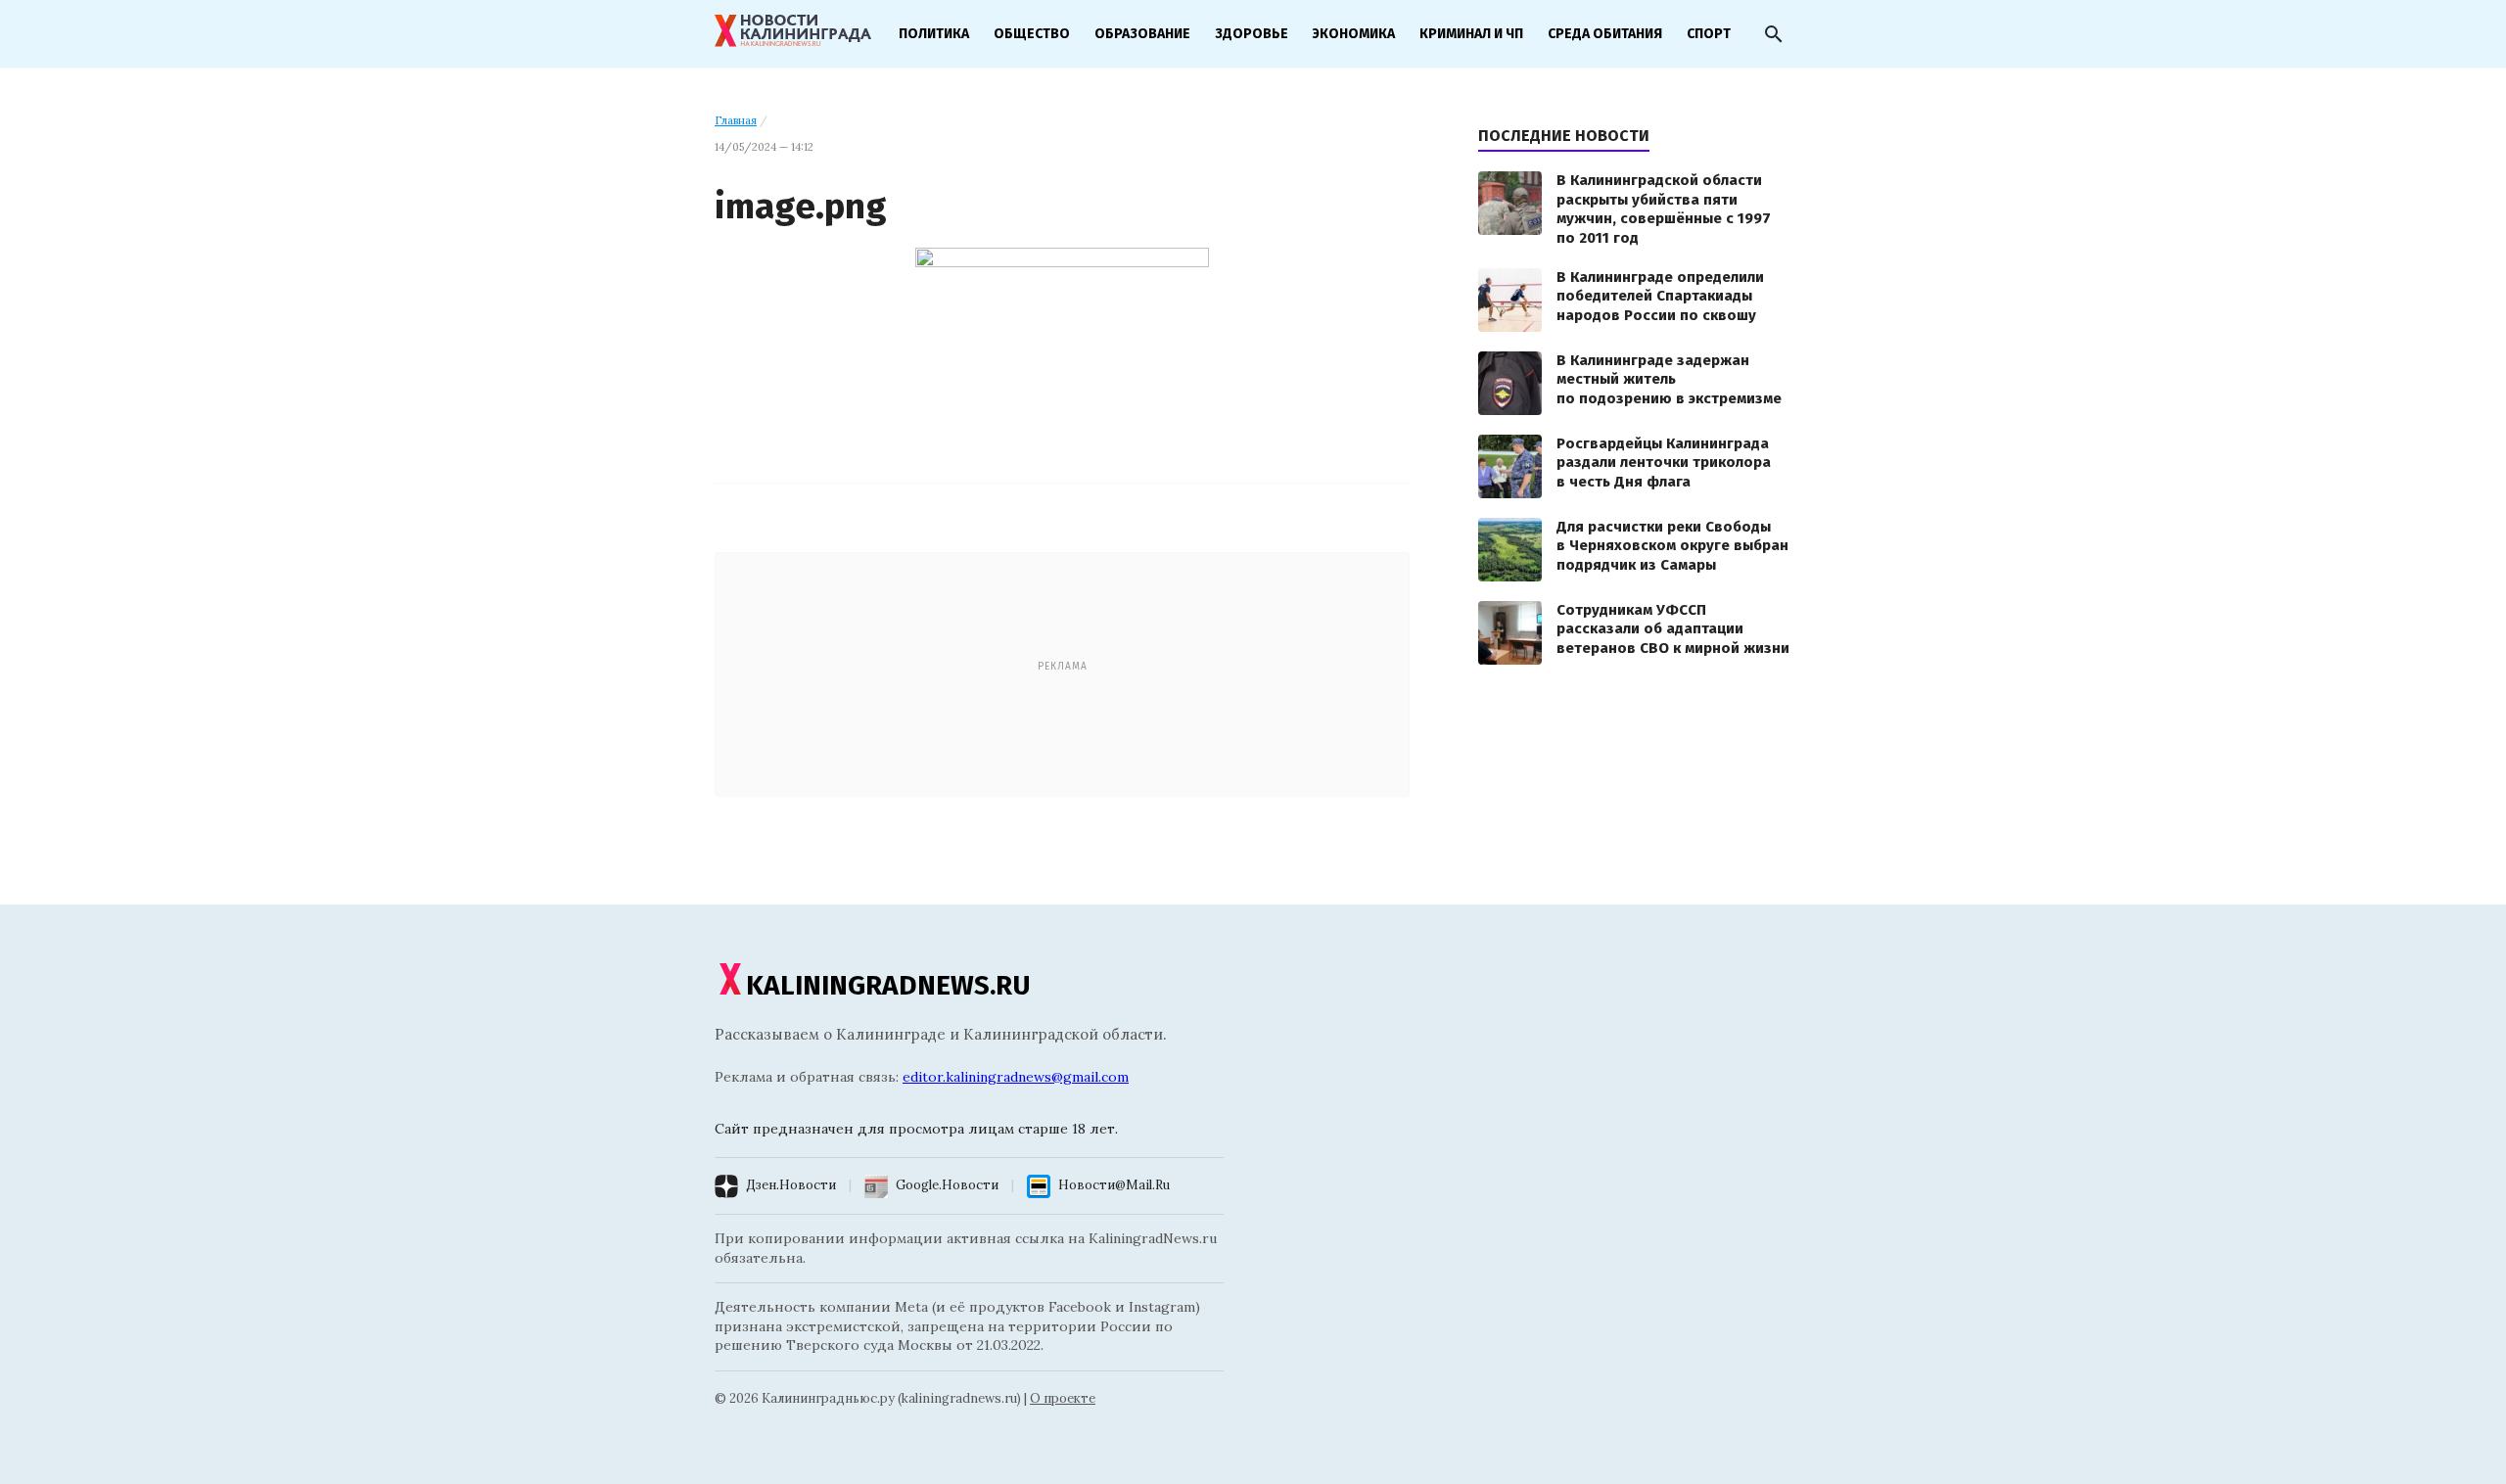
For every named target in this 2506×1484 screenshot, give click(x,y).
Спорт (1709, 34)
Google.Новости (947, 1185)
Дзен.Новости (791, 1185)
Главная (736, 120)
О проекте (1063, 1398)
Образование (1142, 34)
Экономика (1354, 34)
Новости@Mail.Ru (1114, 1185)
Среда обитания (1605, 34)
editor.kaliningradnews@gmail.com (1016, 1077)
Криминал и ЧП (1471, 34)
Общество (1032, 34)
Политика (934, 34)
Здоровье (1252, 34)
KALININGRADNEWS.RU (888, 985)
